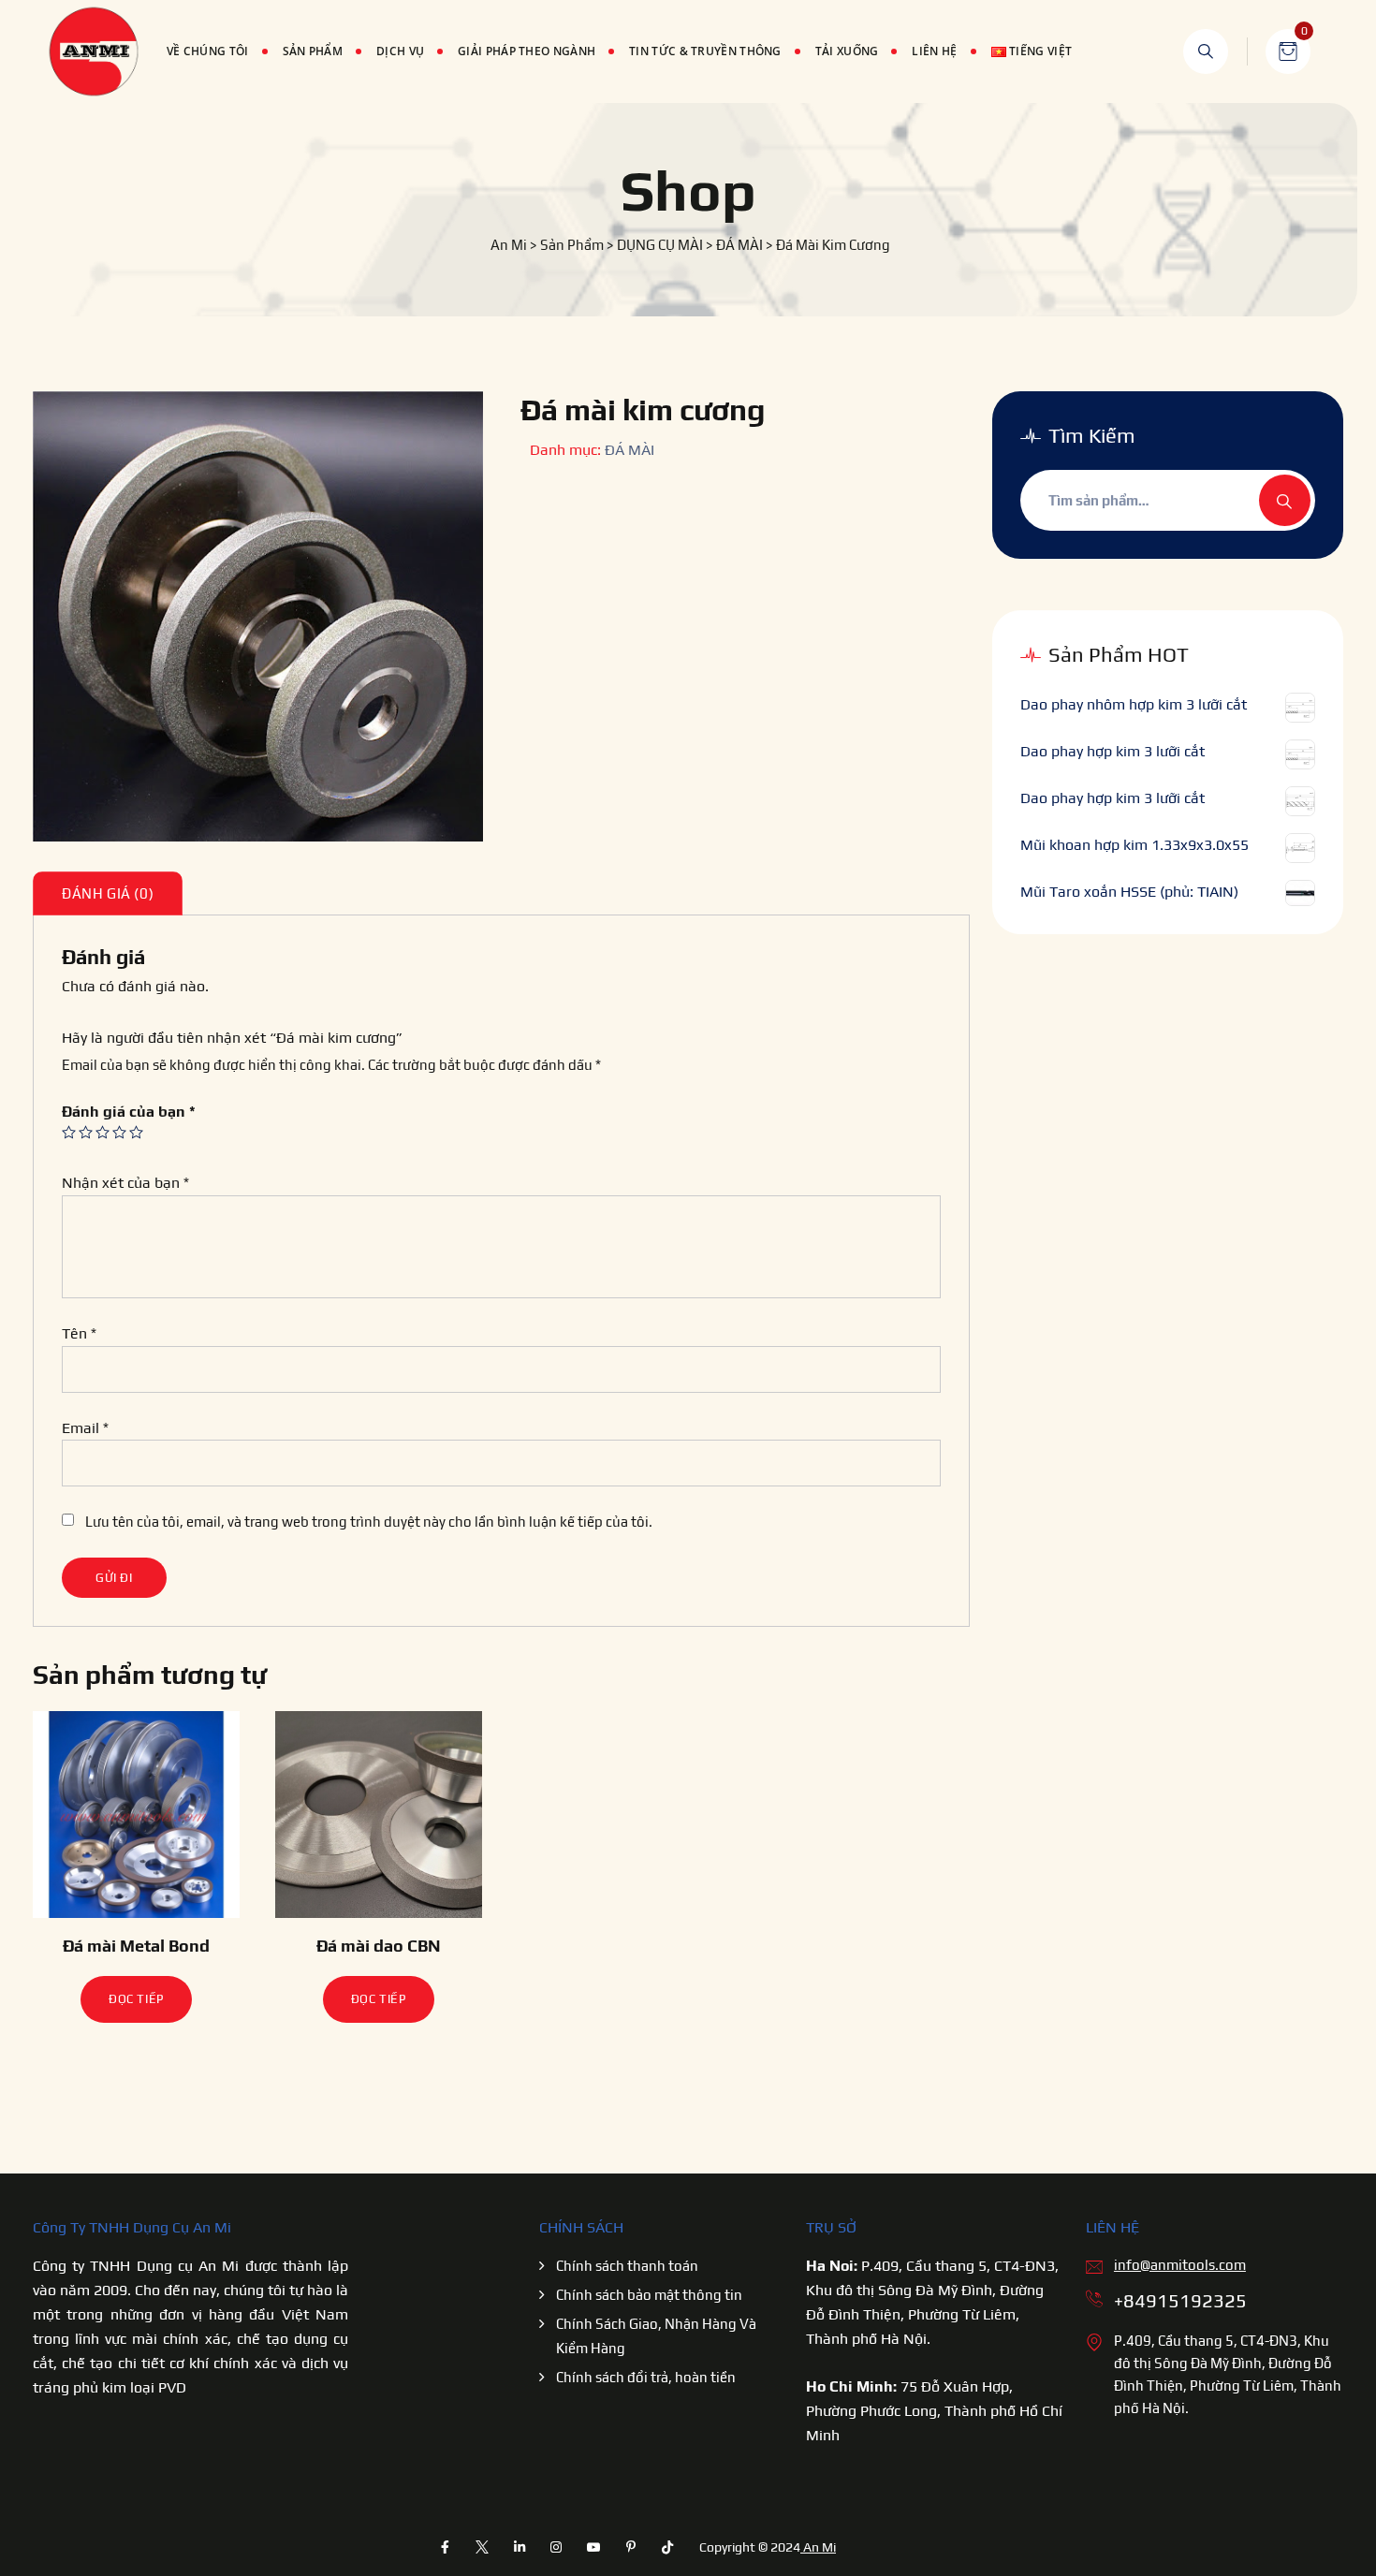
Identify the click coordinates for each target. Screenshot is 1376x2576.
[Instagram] (557, 2547)
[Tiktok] (667, 2547)
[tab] (108, 893)
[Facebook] (446, 2547)
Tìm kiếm (1285, 500)
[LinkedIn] (520, 2547)
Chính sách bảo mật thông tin (649, 2295)
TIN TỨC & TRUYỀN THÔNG (705, 51)
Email (85, 1428)
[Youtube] (593, 2547)
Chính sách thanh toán (627, 2266)
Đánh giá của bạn (129, 1112)
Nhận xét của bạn (125, 1183)
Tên (79, 1333)
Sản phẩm (313, 51)
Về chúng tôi (208, 51)
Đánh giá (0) (108, 893)
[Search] (1206, 51)
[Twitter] (482, 2547)
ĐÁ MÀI (629, 450)
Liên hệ (934, 51)
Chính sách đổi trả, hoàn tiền (646, 2377)
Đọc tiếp (136, 1999)
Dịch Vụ (400, 51)
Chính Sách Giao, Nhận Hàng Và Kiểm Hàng (656, 2336)
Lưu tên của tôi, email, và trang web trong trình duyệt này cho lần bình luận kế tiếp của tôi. (369, 1522)
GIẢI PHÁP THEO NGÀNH (527, 51)
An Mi (818, 2547)
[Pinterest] (631, 2547)
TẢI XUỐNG (847, 51)
